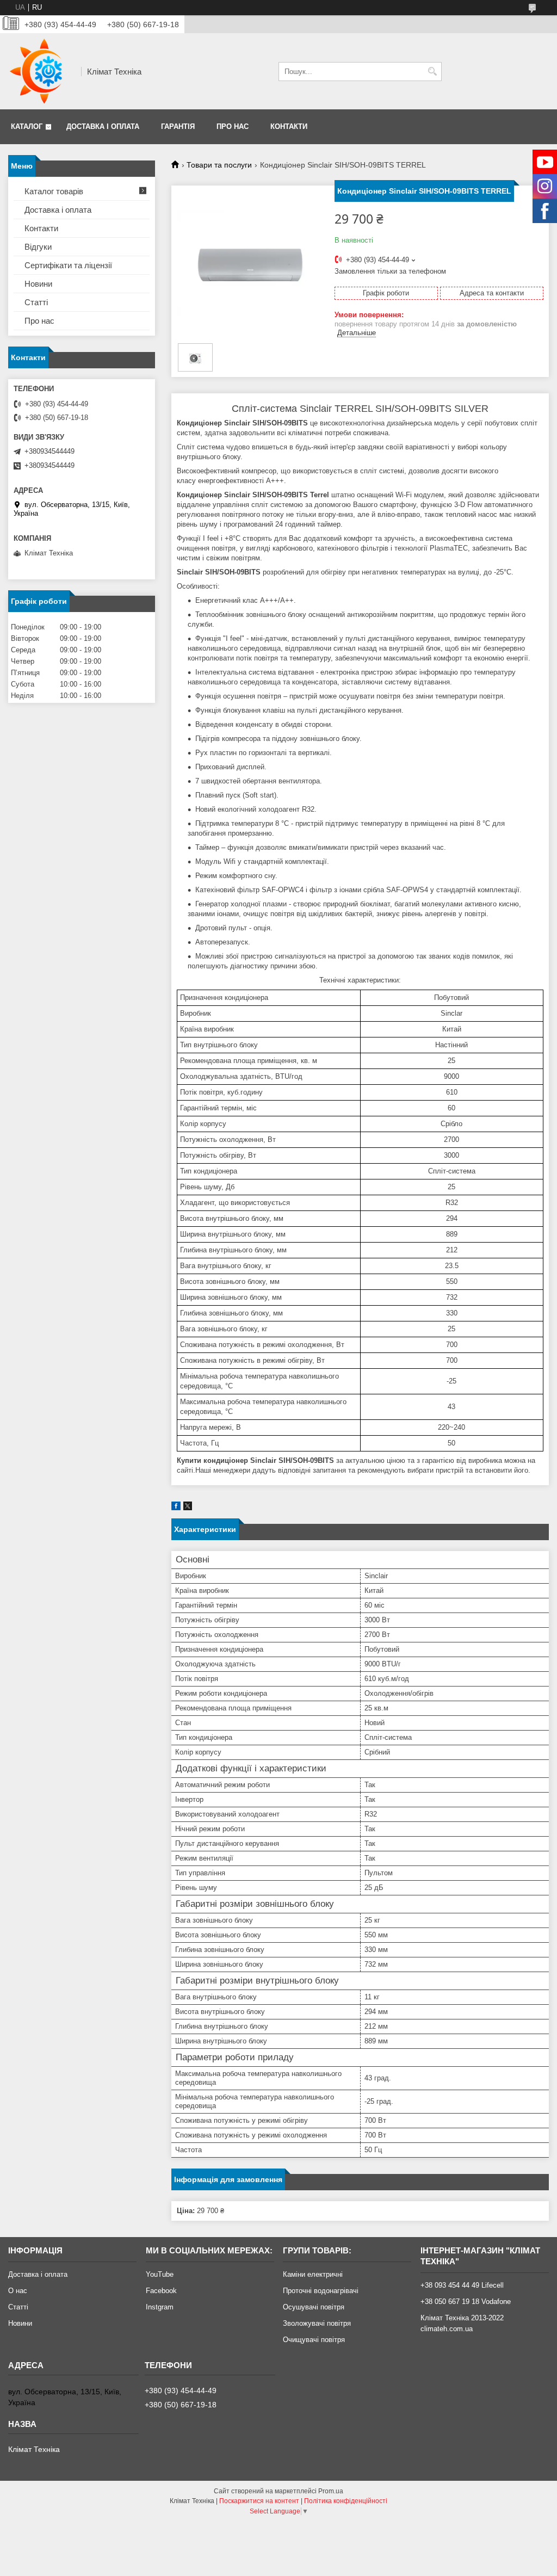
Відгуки (38, 247)
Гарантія (178, 126)
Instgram (160, 2307)
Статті (36, 302)
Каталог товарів (54, 191)
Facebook (161, 2291)
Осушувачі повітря (314, 2307)
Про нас (233, 126)
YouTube (160, 2274)
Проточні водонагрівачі (321, 2291)
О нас (18, 2291)
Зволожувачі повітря (317, 2323)
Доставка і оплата (103, 126)
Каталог (27, 126)
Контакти (289, 126)
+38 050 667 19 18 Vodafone (466, 2302)
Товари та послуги (219, 165)
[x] (188, 1508)
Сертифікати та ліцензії (68, 265)
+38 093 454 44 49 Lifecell (462, 2285)
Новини (38, 284)
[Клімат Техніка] (41, 71)
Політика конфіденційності (346, 2501)
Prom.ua (331, 2491)
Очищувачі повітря (314, 2340)
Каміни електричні (313, 2274)
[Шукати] (432, 72)
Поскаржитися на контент (259, 2501)
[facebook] (176, 1508)
